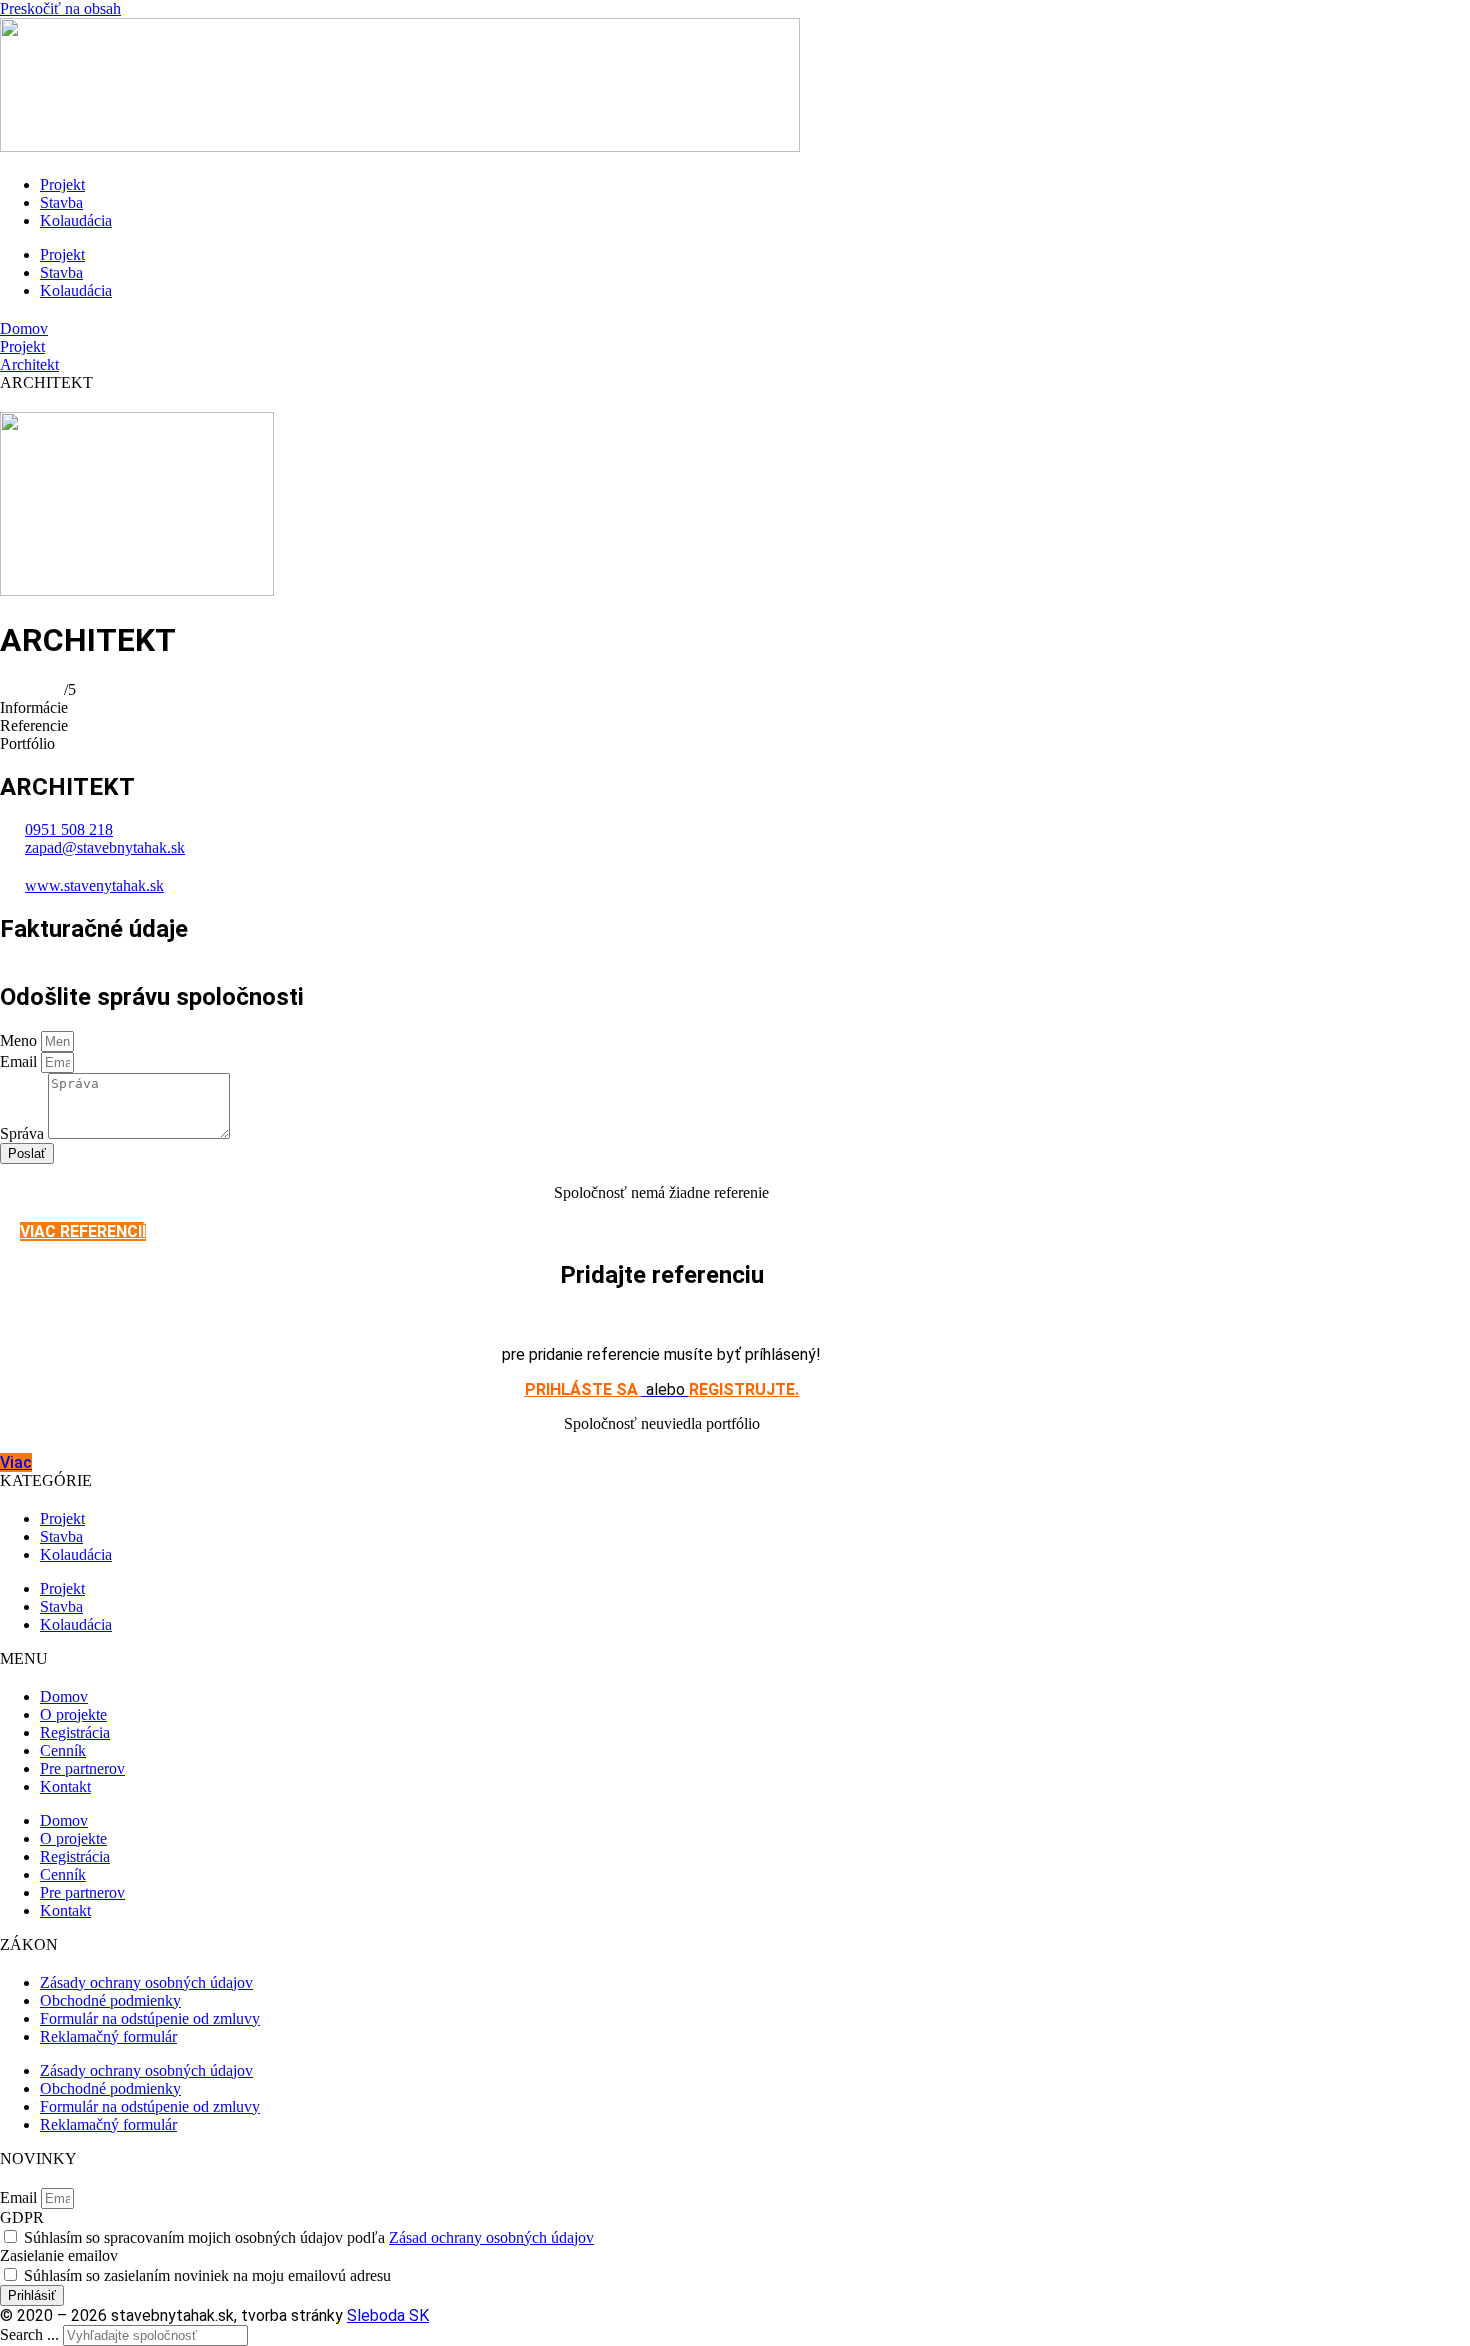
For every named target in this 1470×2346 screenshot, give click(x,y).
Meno (20, 1040)
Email (20, 1061)
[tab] (735, 708)
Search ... (29, 2334)
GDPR (22, 2217)
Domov (24, 328)
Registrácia (75, 1732)
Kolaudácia (76, 220)
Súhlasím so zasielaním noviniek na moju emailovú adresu (207, 2275)
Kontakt (65, 1786)
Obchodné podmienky (110, 2000)
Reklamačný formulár (108, 2036)
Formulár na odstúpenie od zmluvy (150, 2018)
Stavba (61, 202)
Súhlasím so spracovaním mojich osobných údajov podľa (309, 2237)
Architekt (29, 364)
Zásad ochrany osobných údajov (491, 2237)
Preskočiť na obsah (60, 8)
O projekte (73, 1714)
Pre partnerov (82, 1768)
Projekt (62, 184)
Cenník (63, 1750)
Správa (24, 1133)
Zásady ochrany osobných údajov (146, 1982)
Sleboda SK (388, 2315)
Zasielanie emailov (59, 2255)
